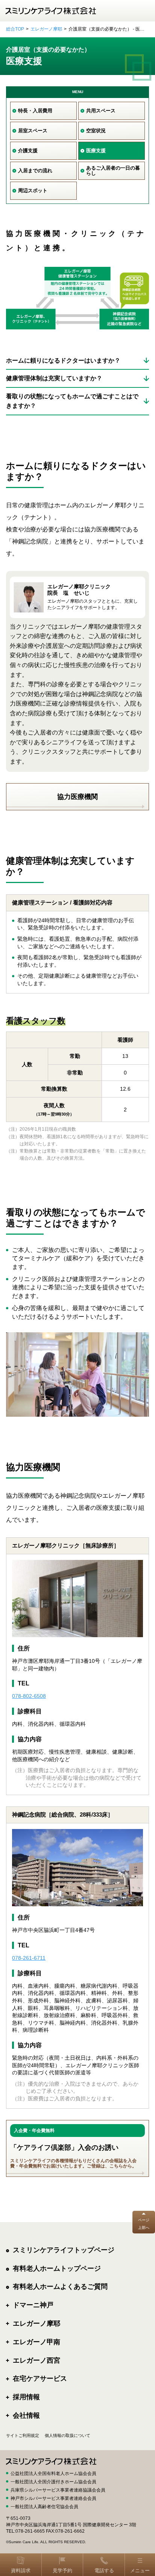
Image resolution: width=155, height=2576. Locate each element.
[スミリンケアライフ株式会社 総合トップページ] (51, 11)
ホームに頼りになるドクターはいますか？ (63, 360)
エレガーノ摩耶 (46, 29)
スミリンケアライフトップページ (64, 2250)
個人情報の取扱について (68, 2435)
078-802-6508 (29, 1696)
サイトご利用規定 (23, 2435)
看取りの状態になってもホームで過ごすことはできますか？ (72, 401)
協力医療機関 (77, 797)
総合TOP (15, 29)
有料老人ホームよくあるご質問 (60, 2287)
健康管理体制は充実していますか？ (54, 378)
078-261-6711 (29, 1958)
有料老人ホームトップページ (57, 2268)
